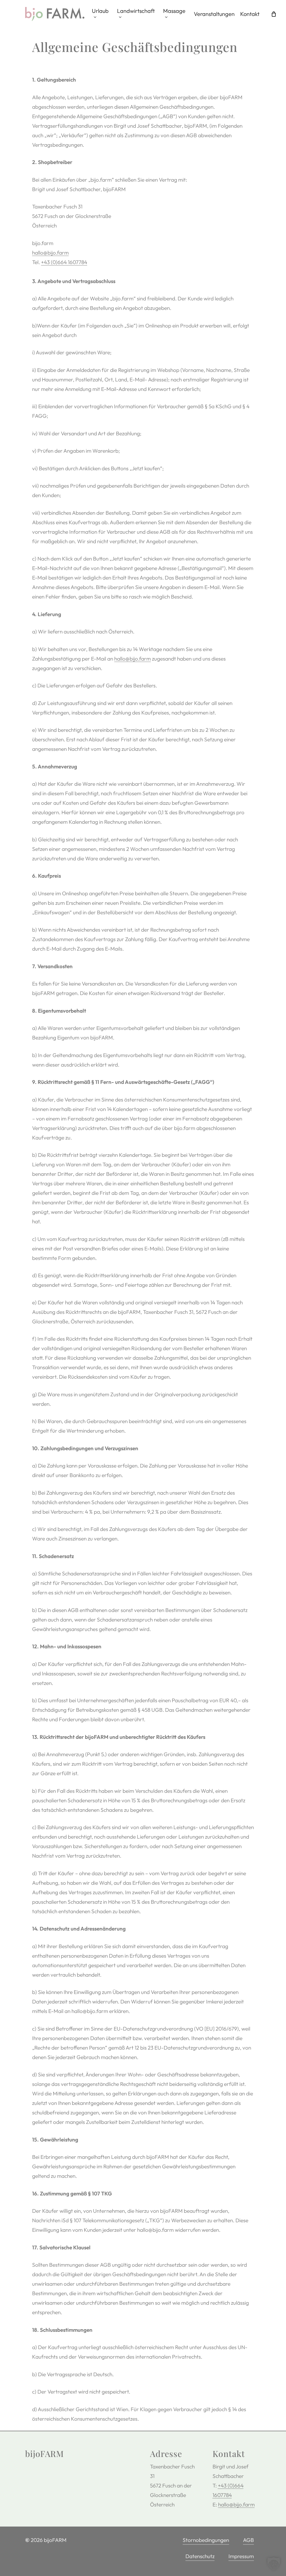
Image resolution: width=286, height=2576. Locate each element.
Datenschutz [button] (200, 2556)
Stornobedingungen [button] (206, 2540)
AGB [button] (248, 2540)
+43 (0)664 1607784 (64, 262)
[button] (274, 2564)
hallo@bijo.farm (50, 253)
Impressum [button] (241, 2556)
